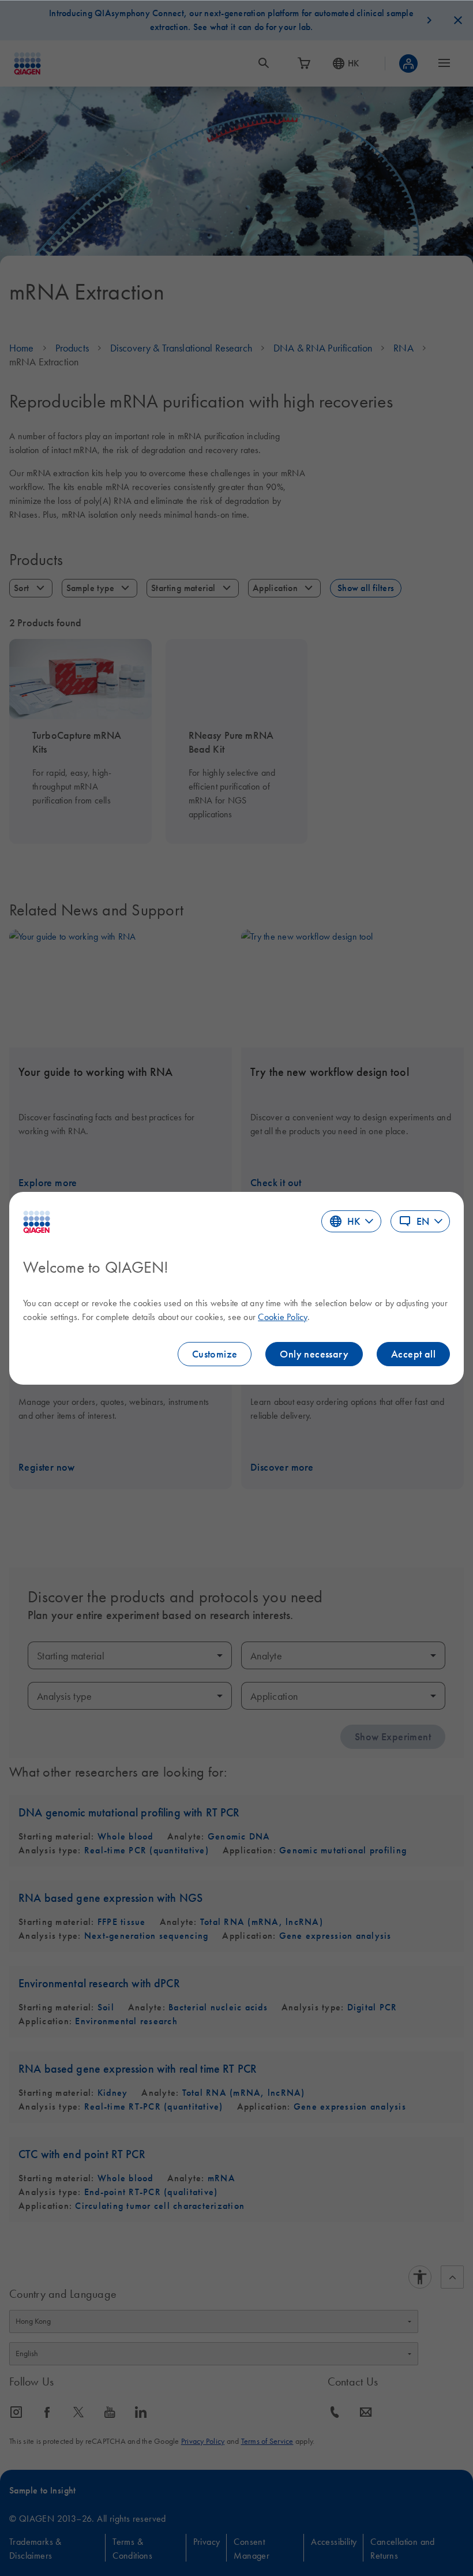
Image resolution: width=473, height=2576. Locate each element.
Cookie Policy (282, 1317)
